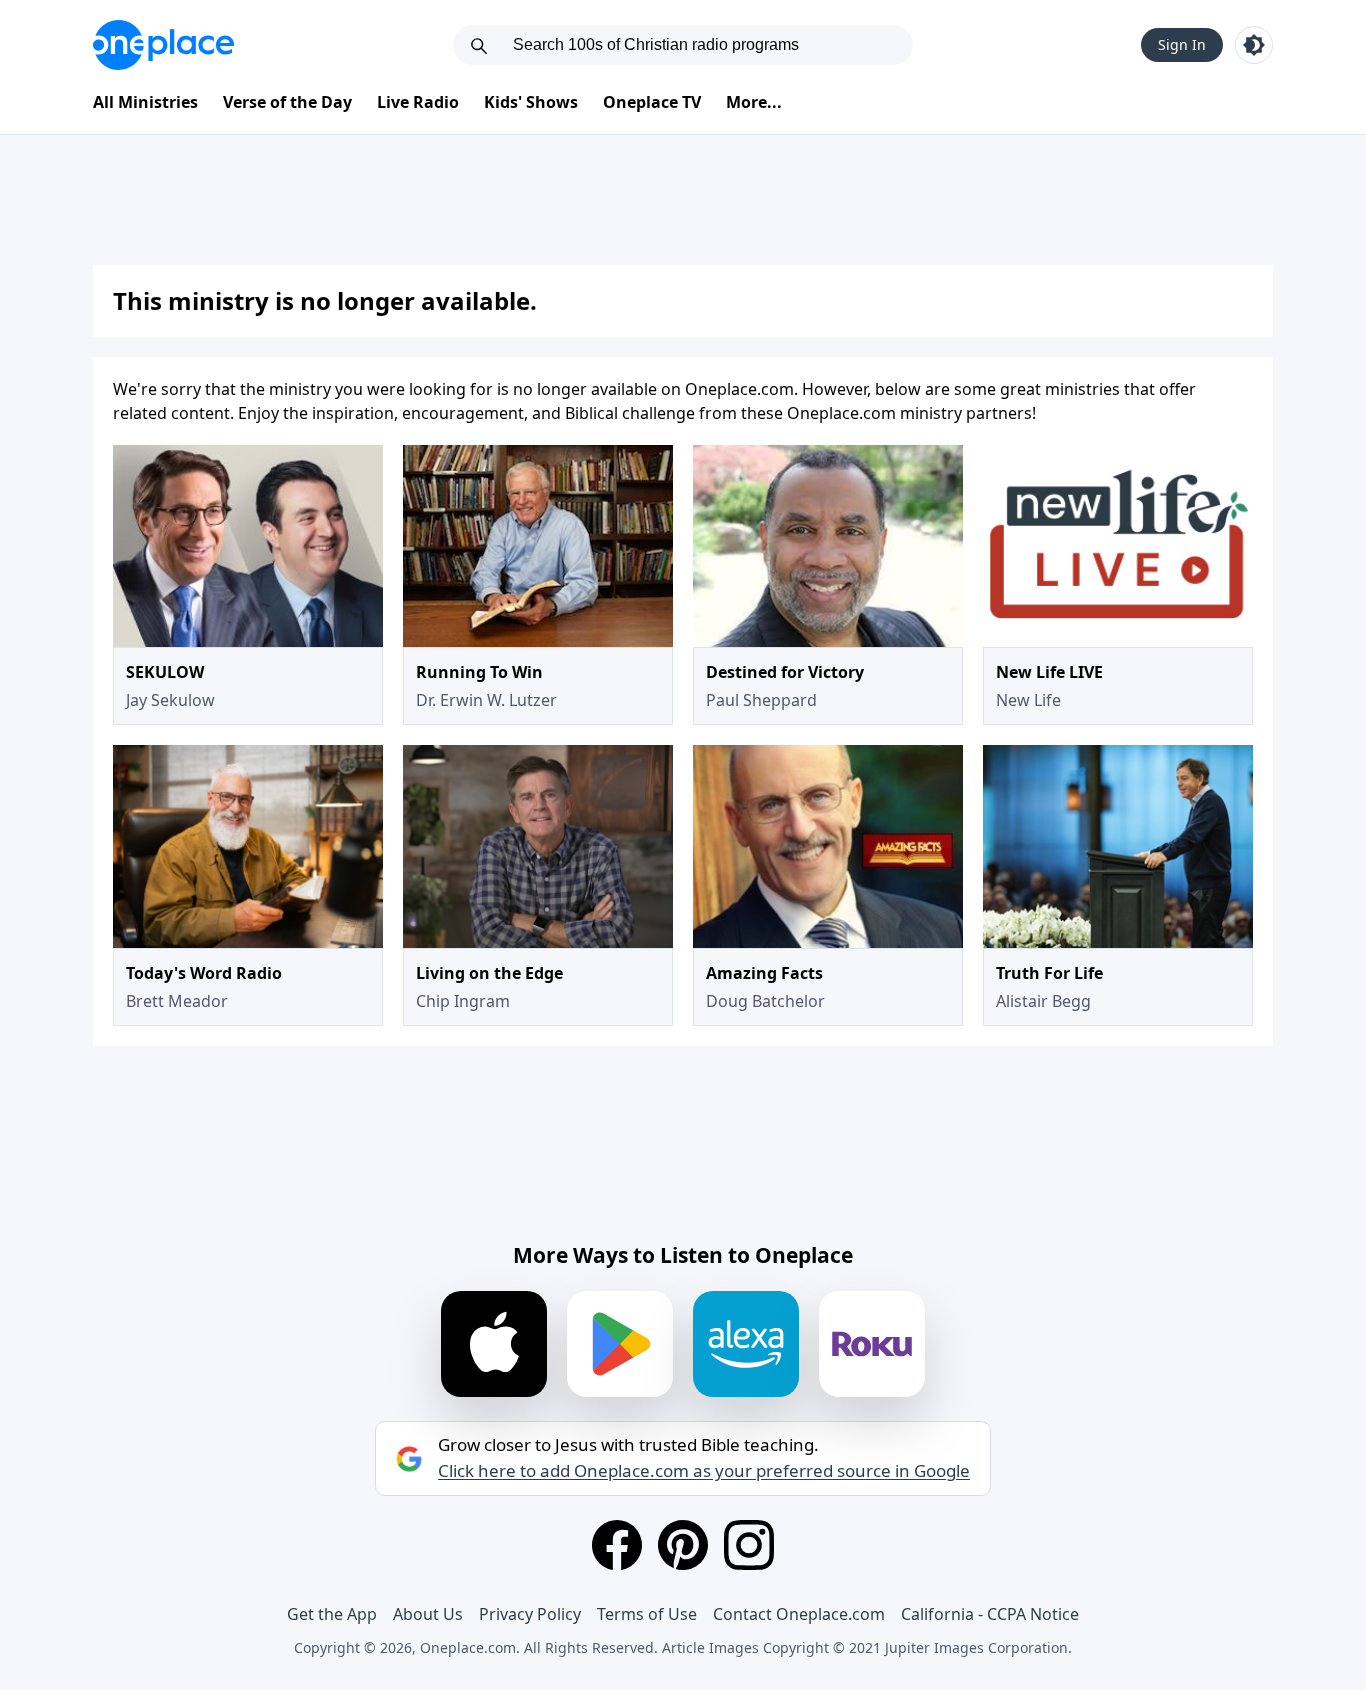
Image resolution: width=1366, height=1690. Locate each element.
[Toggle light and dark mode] (1254, 45)
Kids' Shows (531, 102)
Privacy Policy (530, 1614)
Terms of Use (647, 1614)
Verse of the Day (287, 102)
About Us (428, 1614)
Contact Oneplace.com (799, 1614)
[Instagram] (749, 1545)
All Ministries (145, 102)
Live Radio (418, 102)
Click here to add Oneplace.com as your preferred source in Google (704, 1471)
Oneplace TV (652, 102)
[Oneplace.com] (163, 45)
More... (754, 102)
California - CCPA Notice (990, 1614)
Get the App (332, 1614)
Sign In (1182, 44)
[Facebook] (617, 1545)
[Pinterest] (683, 1545)
